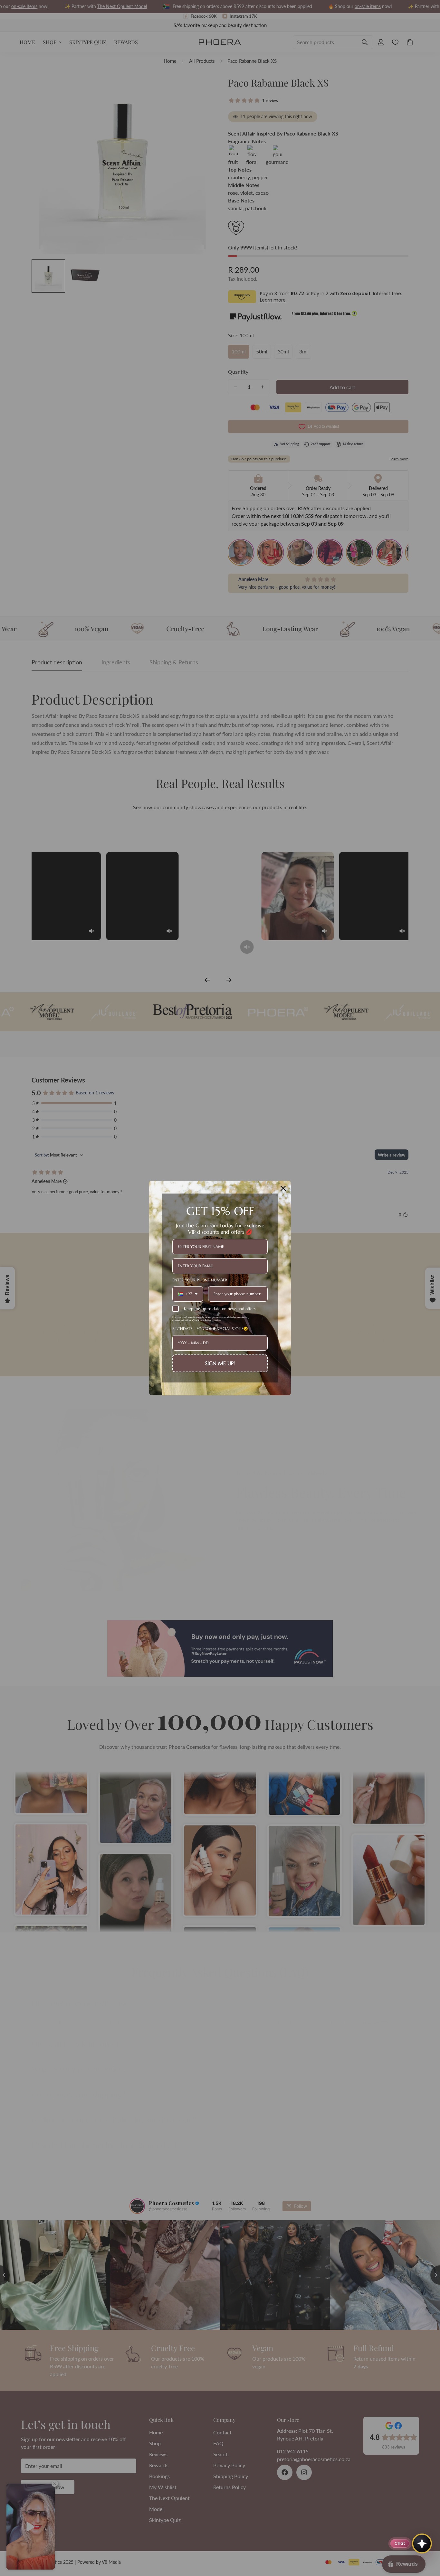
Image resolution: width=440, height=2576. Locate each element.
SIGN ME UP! (220, 1363)
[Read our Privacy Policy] (264, 1319)
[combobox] (188, 1294)
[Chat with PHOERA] (422, 2543)
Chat (400, 2543)
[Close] (283, 1188)
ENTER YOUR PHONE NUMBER (200, 1280)
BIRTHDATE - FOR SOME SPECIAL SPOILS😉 (210, 1329)
